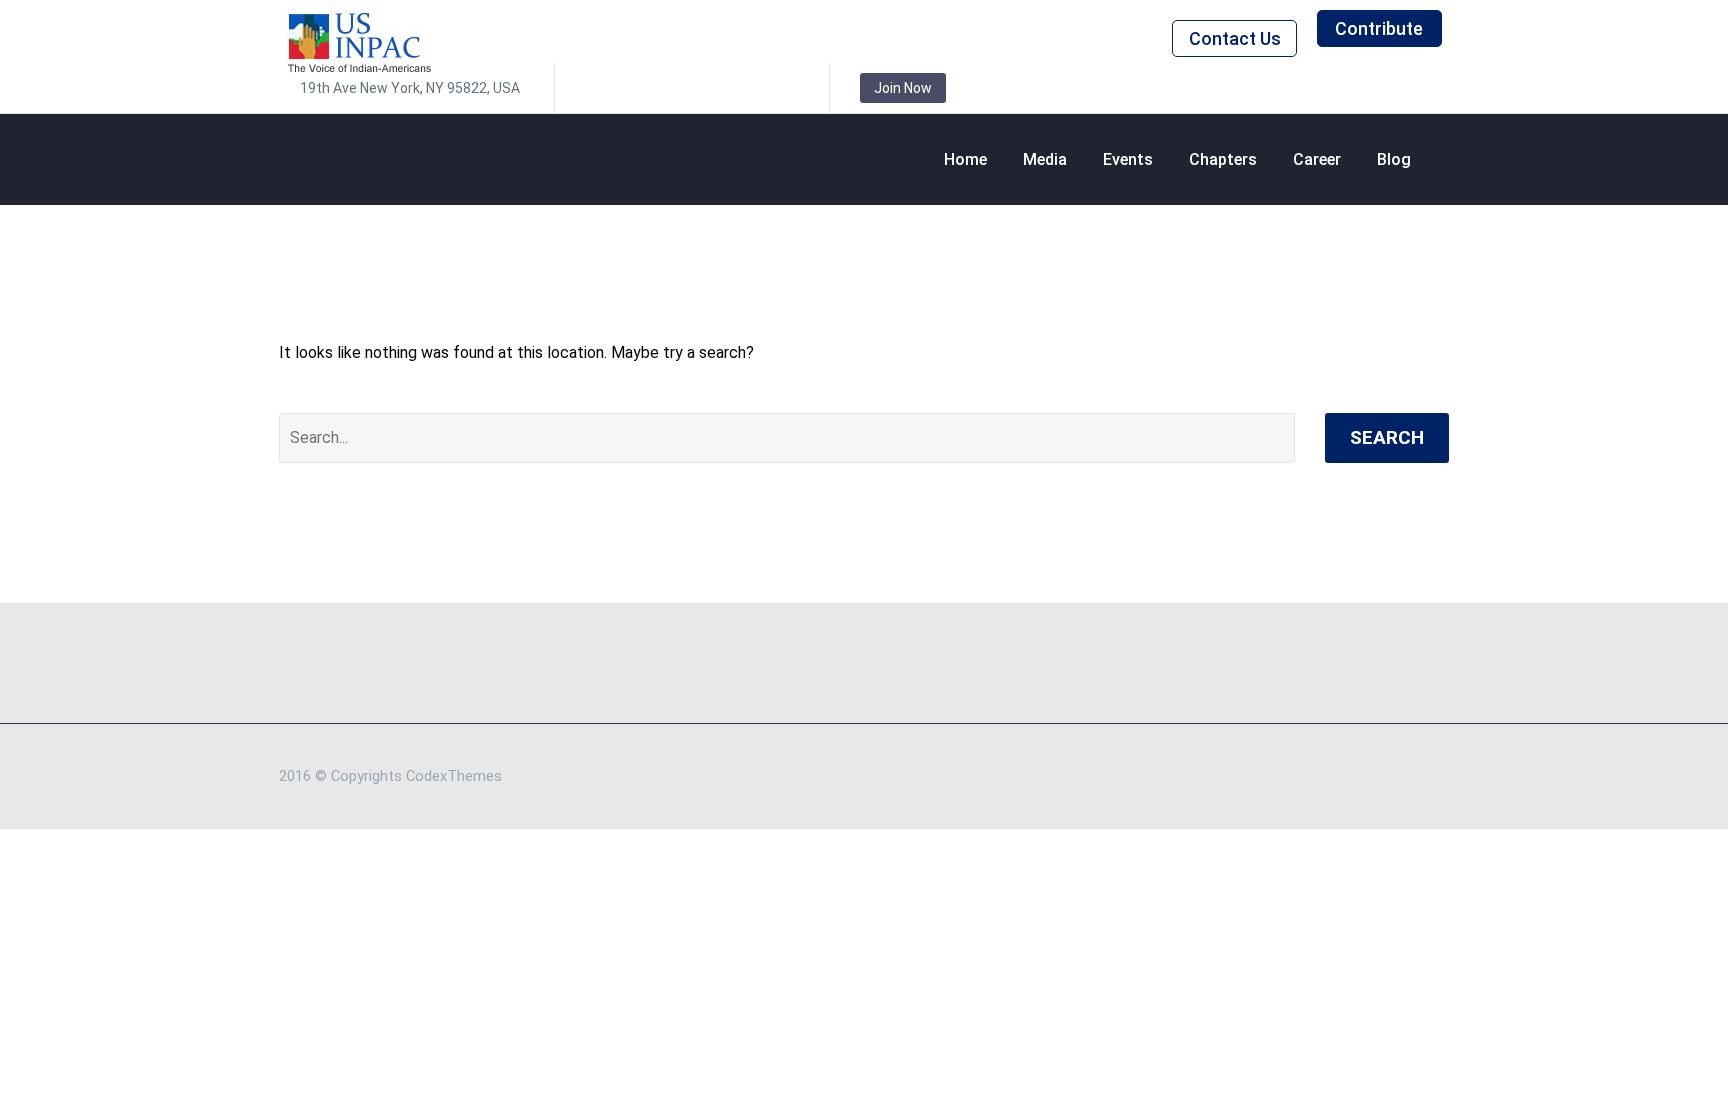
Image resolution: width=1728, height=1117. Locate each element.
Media (1045, 159)
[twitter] (660, 88)
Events (1128, 159)
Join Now (903, 88)
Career (1317, 159)
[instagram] (690, 88)
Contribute (1379, 28)
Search (1387, 437)
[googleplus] (750, 88)
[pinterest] (720, 88)
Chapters (1223, 159)
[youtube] (780, 88)
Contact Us (1235, 38)
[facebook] (600, 88)
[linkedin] (630, 88)
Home (965, 159)
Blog (1394, 159)
